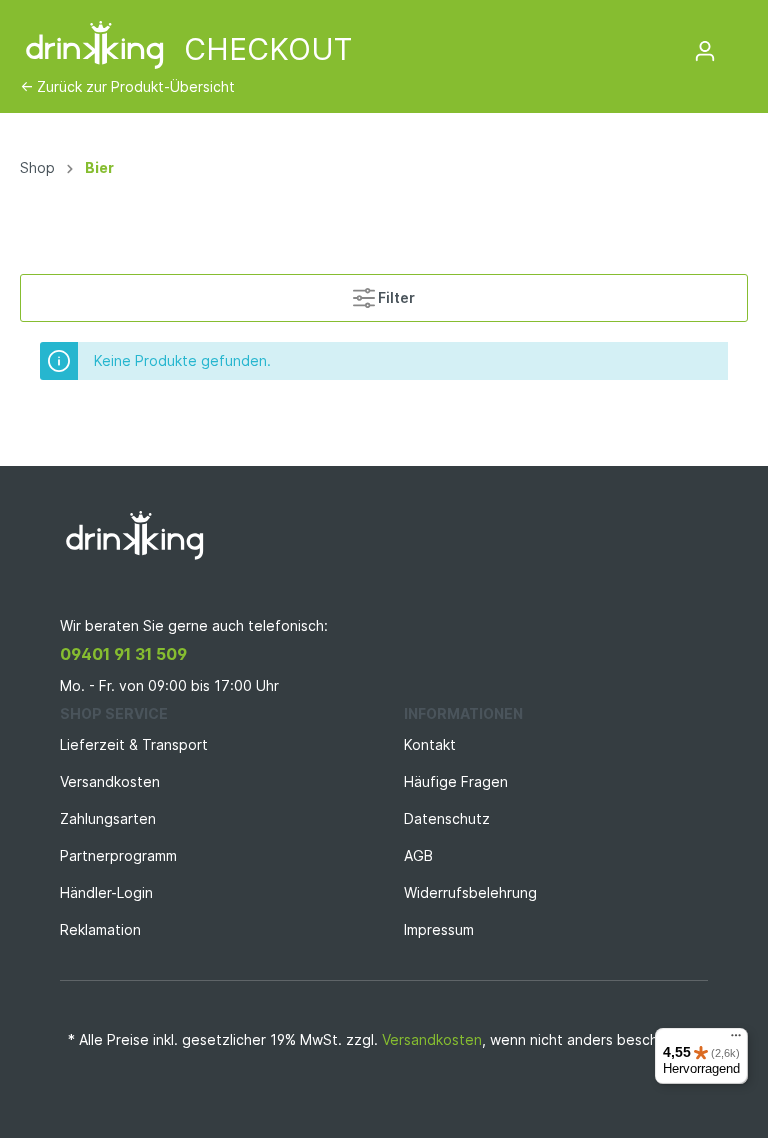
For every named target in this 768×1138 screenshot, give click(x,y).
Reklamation (100, 929)
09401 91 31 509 (123, 654)
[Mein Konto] (705, 51)
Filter (395, 297)
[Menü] (736, 1040)
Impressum (439, 929)
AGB (418, 855)
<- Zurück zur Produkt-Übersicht (127, 86)
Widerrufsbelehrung (470, 892)
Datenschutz (447, 818)
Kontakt (430, 744)
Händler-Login (106, 892)
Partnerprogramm (118, 855)
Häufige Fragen (456, 781)
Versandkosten (110, 781)
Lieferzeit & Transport (134, 744)
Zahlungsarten (108, 818)
